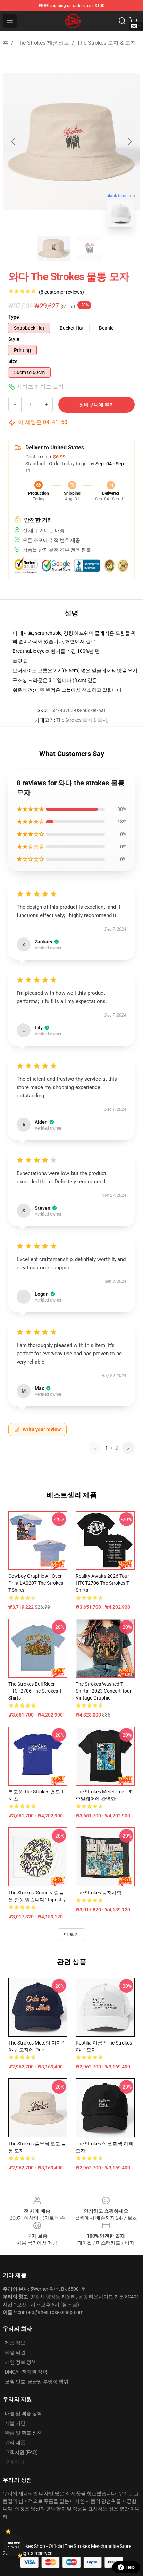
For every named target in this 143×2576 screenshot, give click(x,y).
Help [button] (131, 2567)
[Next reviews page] (128, 1448)
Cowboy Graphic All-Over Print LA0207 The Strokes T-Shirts (36, 1583)
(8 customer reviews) (61, 292)
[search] (122, 21)
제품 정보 (15, 2343)
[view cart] (133, 21)
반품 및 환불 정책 (23, 2433)
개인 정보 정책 (20, 2362)
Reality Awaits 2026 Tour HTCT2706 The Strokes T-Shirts (103, 1583)
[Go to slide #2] (90, 248)
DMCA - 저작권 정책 (26, 2372)
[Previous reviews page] (95, 1448)
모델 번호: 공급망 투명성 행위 (37, 2381)
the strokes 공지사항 (99, 1893)
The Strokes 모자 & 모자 (107, 43)
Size (13, 361)
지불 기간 (15, 2423)
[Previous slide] (14, 141)
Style (14, 339)
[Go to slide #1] (53, 248)
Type (14, 317)
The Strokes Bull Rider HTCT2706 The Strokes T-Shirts (35, 1691)
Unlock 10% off (14, 2545)
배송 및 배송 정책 (23, 2413)
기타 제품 (15, 2443)
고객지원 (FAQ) (21, 2452)
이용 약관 (15, 2352)
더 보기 (71, 1934)
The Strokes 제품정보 (43, 43)
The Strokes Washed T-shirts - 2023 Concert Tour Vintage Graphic (104, 1691)
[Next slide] (129, 141)
